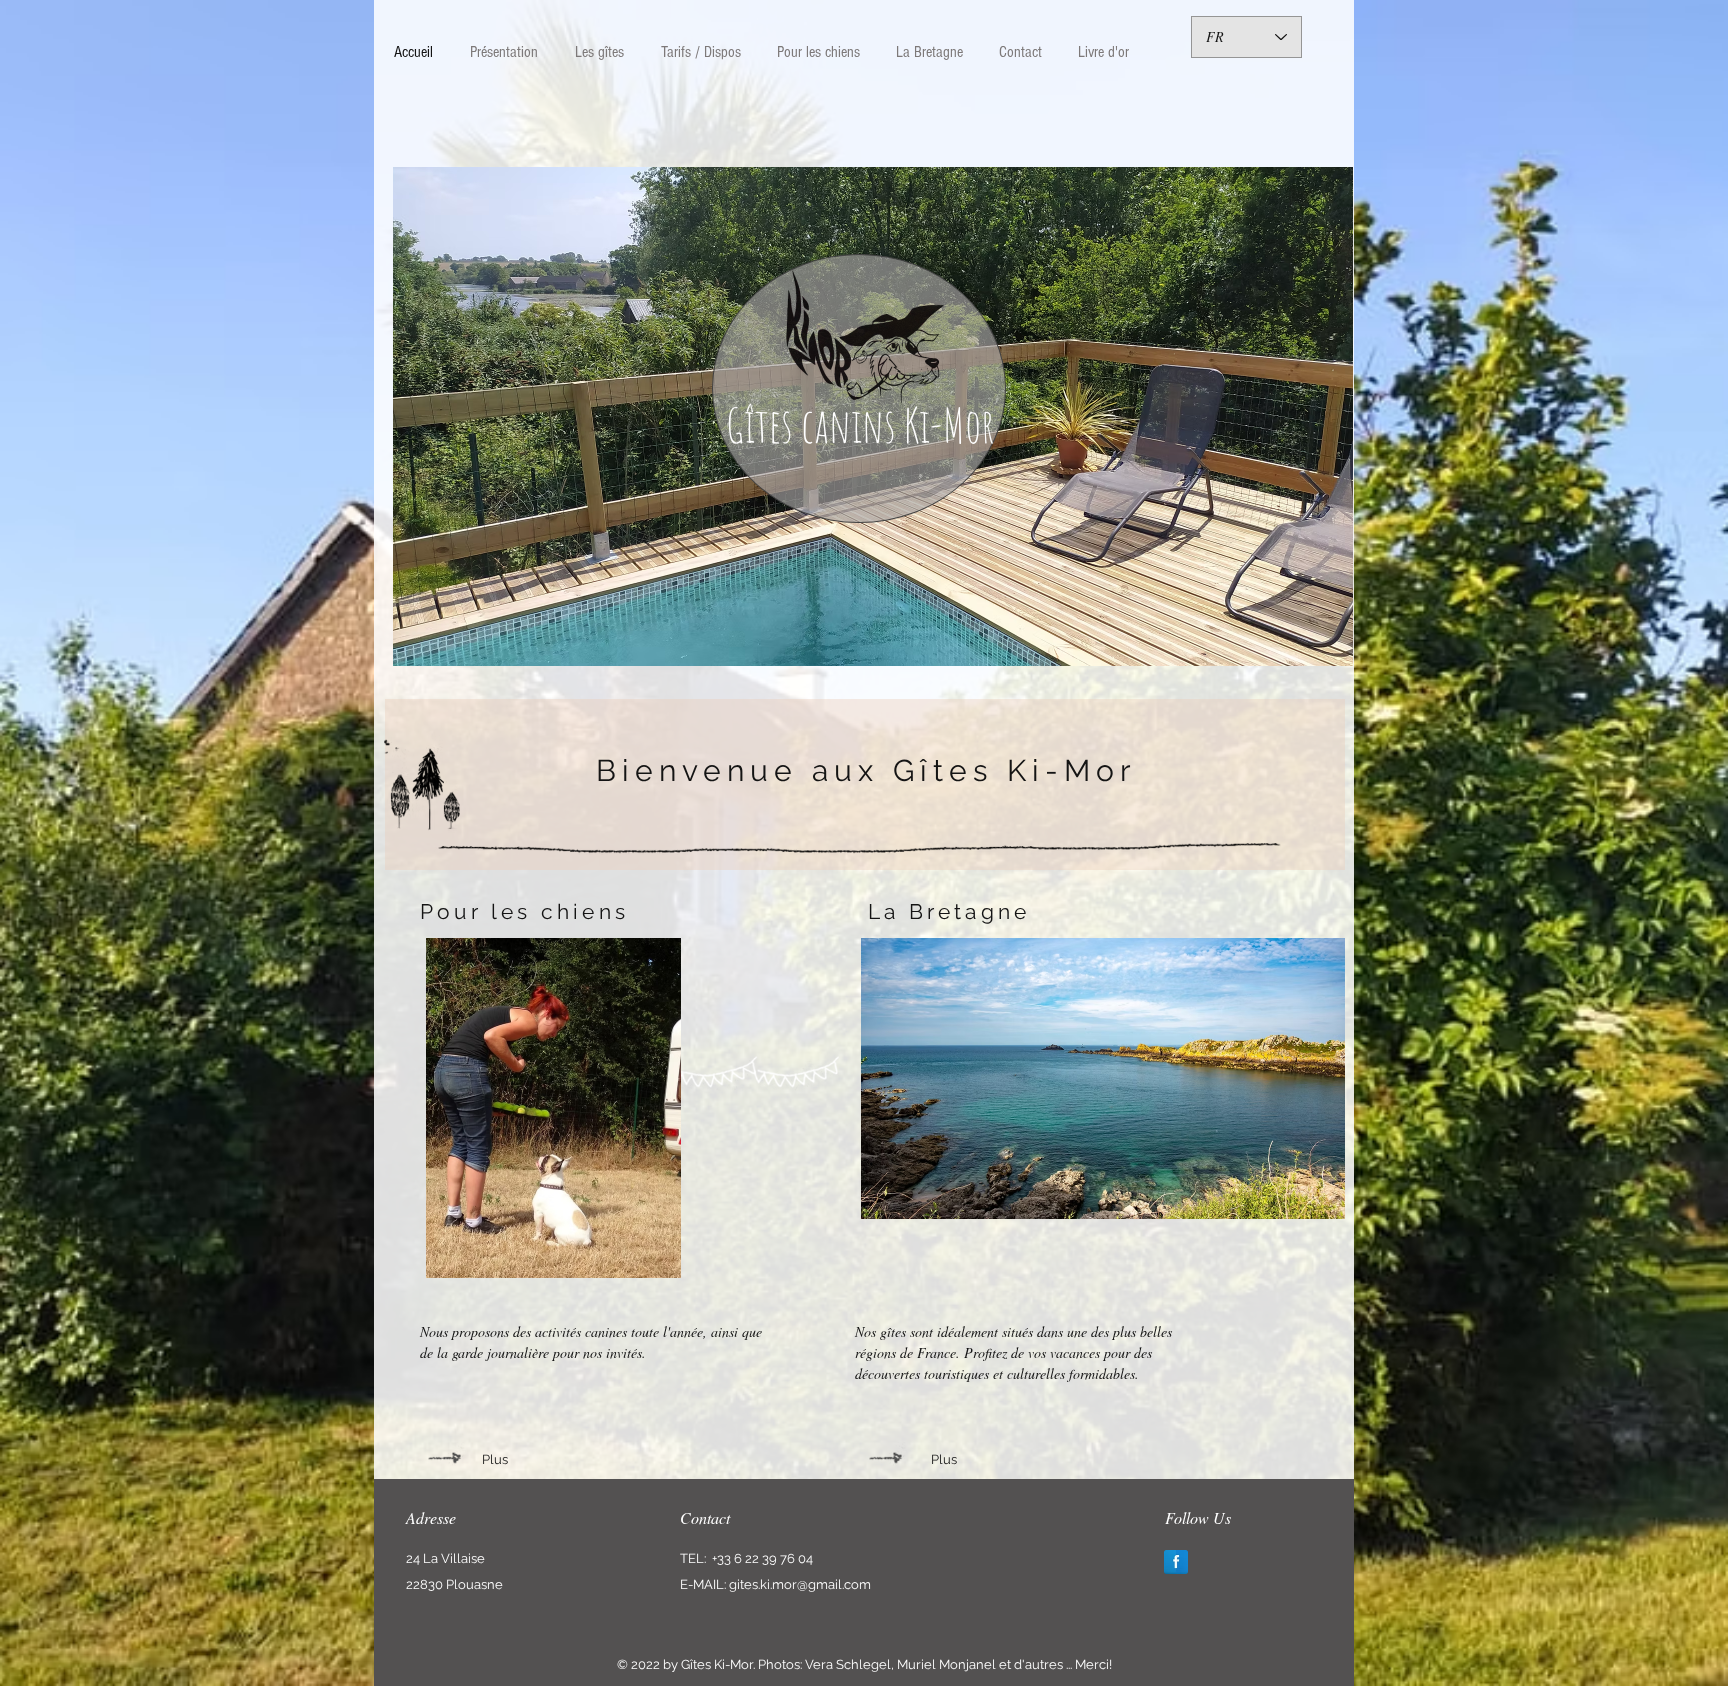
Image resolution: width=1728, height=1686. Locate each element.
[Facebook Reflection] (1176, 1562)
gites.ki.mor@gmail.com (800, 1584)
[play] (1323, 636)
